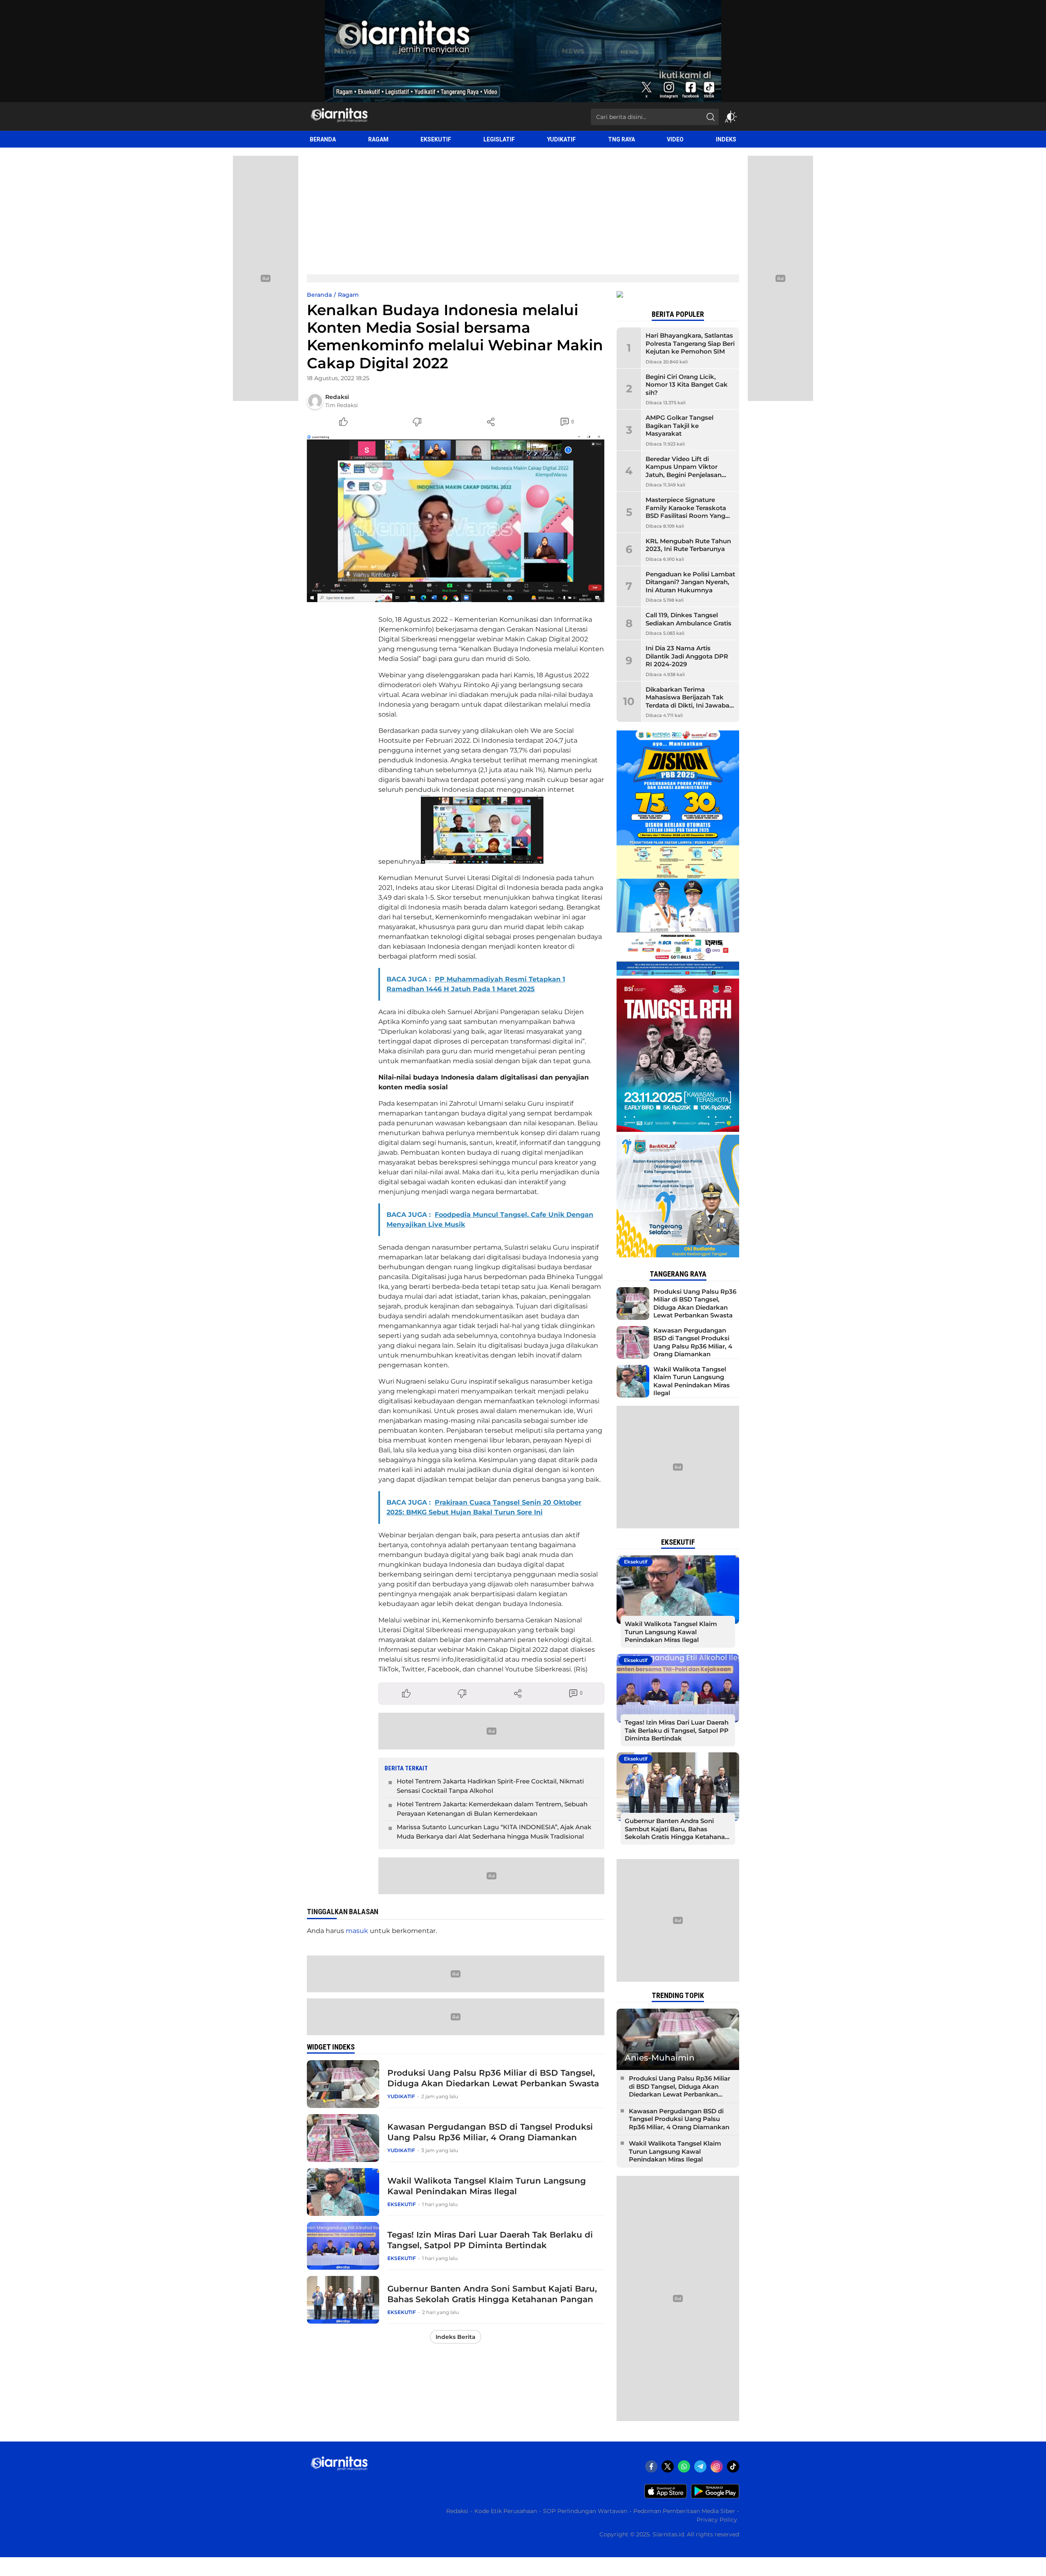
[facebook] (651, 2466)
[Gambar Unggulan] (456, 518)
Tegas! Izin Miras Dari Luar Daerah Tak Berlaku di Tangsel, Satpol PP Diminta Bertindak (490, 2240)
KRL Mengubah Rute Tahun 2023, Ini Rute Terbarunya (688, 545)
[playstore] (715, 2496)
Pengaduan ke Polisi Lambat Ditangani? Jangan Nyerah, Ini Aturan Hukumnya (690, 582)
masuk (357, 1931)
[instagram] (717, 2466)
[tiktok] (733, 2466)
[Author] (315, 401)
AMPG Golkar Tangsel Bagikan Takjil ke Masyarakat (679, 426)
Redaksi (337, 397)
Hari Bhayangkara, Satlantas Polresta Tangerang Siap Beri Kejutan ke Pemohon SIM (690, 343)
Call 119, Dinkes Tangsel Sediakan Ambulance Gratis (688, 619)
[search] (711, 117)
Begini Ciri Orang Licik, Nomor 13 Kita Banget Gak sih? (687, 385)
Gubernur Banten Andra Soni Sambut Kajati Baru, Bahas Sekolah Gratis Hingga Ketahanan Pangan (492, 2294)
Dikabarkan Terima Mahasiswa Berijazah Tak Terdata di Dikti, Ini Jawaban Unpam (690, 701)
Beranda (319, 295)
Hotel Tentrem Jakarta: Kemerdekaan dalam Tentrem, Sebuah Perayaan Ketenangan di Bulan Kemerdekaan (492, 1809)
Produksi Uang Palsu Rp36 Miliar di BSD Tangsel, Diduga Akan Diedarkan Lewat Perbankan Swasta (493, 2078)
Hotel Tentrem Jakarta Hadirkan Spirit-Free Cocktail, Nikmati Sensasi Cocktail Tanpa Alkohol (490, 1786)
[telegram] (700, 2466)
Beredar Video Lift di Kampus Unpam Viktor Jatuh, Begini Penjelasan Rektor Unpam (684, 471)
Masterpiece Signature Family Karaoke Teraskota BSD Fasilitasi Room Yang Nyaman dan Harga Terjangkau (686, 516)
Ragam (348, 295)
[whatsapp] (684, 2466)
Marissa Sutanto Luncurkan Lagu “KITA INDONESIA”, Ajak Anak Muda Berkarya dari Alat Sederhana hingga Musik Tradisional (494, 1832)
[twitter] (668, 2466)
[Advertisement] (523, 209)
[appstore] (666, 2496)
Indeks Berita (456, 2337)
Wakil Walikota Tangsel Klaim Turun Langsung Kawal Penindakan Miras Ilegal (487, 2186)
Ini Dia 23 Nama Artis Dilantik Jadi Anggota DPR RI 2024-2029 (687, 656)
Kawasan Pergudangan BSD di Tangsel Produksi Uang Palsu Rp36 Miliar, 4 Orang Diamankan (490, 2132)
